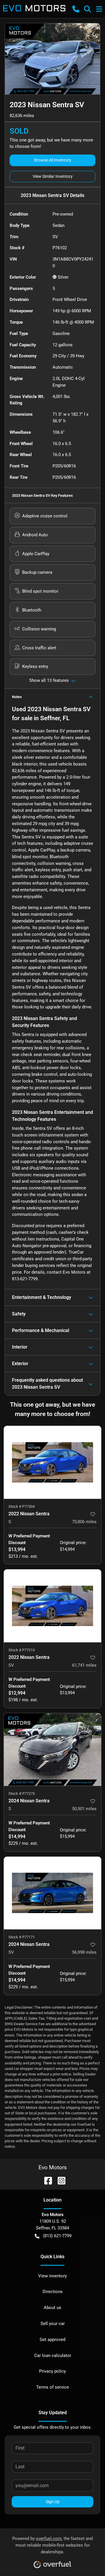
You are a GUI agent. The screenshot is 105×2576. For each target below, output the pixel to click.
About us (52, 2308)
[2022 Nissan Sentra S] (52, 1462)
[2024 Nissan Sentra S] (52, 1750)
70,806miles (84, 1522)
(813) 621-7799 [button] (57, 2236)
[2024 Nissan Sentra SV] (52, 1893)
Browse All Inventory (53, 160)
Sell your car (53, 2324)
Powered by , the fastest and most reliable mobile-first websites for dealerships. (52, 2545)
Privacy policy (52, 2371)
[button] (76, 9)
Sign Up (53, 2502)
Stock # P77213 (22, 1650)
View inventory (52, 2276)
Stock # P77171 (22, 1937)
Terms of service (52, 2387)
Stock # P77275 (22, 1793)
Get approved (52, 2340)
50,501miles (84, 1809)
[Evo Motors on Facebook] (46, 2180)
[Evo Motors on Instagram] (59, 2180)
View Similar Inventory (53, 176)
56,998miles (84, 1952)
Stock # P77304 (22, 1506)
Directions (53, 2292)
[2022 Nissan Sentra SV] (52, 1606)
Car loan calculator (53, 2355)
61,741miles (84, 1665)
